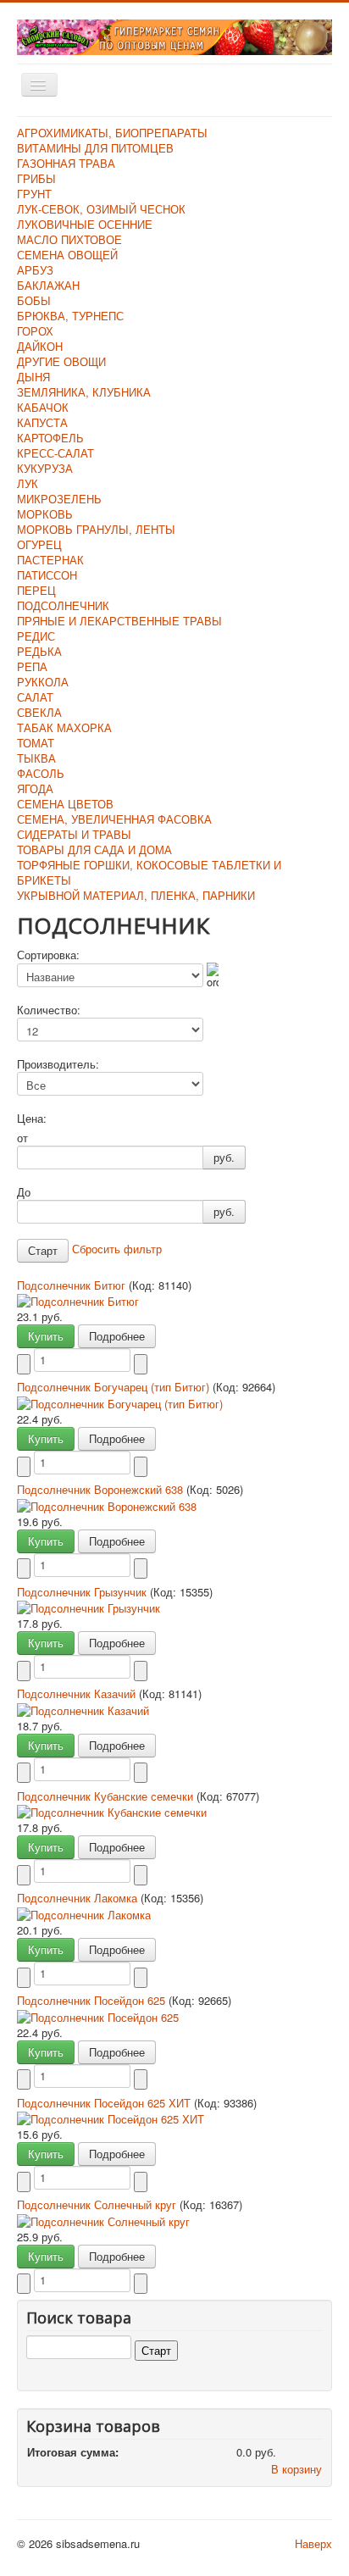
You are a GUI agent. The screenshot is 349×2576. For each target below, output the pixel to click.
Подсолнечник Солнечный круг (98, 2204)
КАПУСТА (42, 422)
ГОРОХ (35, 331)
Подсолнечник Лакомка (79, 1898)
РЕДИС (36, 636)
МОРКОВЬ (45, 514)
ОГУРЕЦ (39, 544)
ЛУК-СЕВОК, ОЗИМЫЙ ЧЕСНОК (101, 209)
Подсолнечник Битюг (73, 1285)
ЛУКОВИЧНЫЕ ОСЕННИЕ (85, 224)
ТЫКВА (36, 758)
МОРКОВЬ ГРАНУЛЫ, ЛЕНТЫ (96, 529)
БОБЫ (34, 300)
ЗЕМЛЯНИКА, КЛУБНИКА (84, 392)
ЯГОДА (35, 788)
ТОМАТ (36, 743)
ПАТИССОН (47, 575)
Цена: (32, 1119)
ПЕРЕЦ (36, 590)
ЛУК (28, 483)
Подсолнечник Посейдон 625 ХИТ (105, 2103)
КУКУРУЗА (45, 468)
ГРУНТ (34, 194)
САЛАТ (35, 697)
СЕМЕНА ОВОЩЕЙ (67, 255)
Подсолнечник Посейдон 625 (93, 2000)
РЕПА (32, 666)
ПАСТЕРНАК (50, 560)
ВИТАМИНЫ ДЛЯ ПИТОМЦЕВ (95, 148)
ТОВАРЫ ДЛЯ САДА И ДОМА (94, 849)
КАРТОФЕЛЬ (50, 438)
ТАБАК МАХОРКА (64, 727)
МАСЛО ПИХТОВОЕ (69, 239)
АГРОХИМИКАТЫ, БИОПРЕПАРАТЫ (112, 133)
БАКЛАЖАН (48, 285)
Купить (46, 1336)
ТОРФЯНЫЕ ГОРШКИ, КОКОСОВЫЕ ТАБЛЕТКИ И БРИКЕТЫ (149, 872)
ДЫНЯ (33, 377)
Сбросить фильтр (117, 1249)
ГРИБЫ (36, 178)
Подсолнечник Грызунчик (83, 1592)
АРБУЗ (35, 270)
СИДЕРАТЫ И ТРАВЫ (74, 834)
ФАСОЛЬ (41, 773)
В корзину (296, 2469)
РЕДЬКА (39, 651)
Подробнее (117, 1336)
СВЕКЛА (39, 712)
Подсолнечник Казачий (78, 1693)
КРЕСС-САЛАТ (55, 453)
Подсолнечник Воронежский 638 (102, 1489)
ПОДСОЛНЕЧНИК (63, 605)
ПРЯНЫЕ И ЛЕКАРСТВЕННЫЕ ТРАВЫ (119, 621)
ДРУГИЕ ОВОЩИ (61, 361)
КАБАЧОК (43, 407)
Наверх (313, 2543)
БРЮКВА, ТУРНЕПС (70, 316)
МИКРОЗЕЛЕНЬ (59, 499)
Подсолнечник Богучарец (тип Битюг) (115, 1387)
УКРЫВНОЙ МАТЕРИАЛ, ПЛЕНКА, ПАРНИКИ (136, 895)
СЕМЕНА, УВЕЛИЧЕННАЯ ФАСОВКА (114, 819)
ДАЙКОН (40, 346)
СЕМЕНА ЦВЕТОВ (65, 804)
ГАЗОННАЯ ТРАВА (66, 163)
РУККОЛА (43, 682)
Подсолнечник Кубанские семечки (107, 1796)
